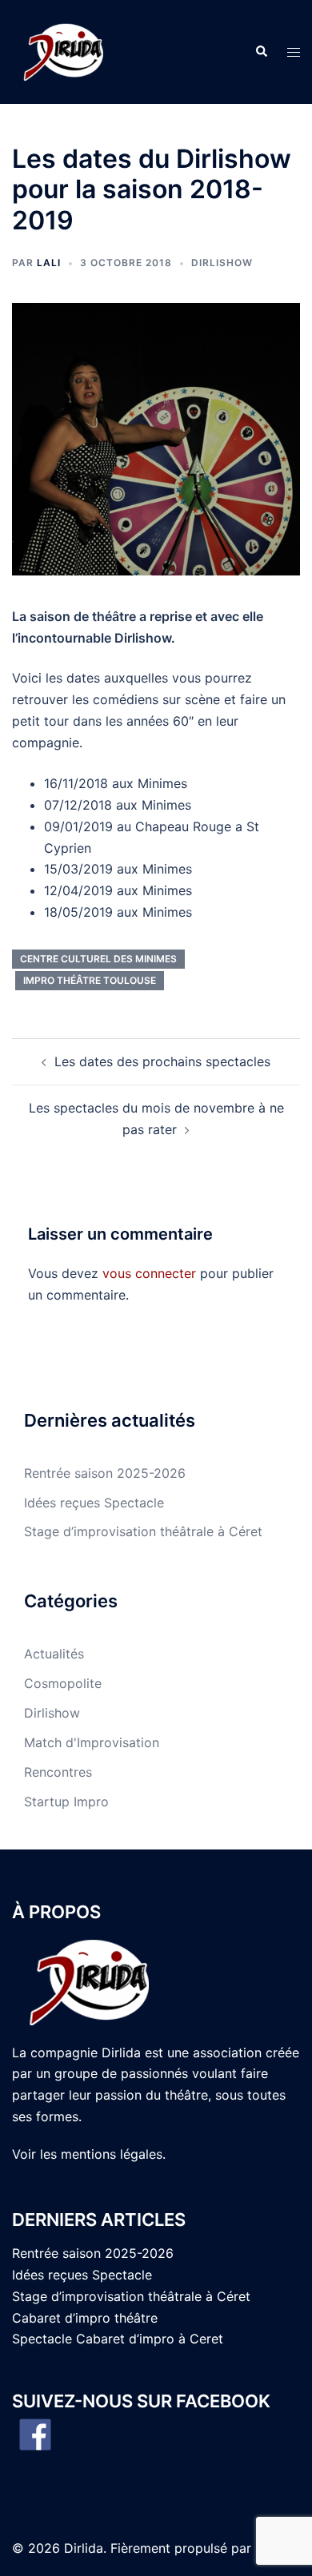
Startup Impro (66, 1802)
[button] (261, 52)
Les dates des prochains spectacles (162, 1061)
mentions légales (112, 2154)
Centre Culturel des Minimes (98, 959)
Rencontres (58, 1772)
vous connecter (149, 1273)
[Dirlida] (65, 50)
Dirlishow (222, 263)
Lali (49, 263)
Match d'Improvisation (92, 1742)
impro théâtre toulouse (90, 980)
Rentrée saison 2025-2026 (105, 1473)
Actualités (54, 1654)
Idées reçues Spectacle (94, 1503)
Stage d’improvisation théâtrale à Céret (143, 1531)
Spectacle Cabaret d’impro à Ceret (118, 2339)
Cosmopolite (63, 1683)
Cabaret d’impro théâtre (85, 2318)
